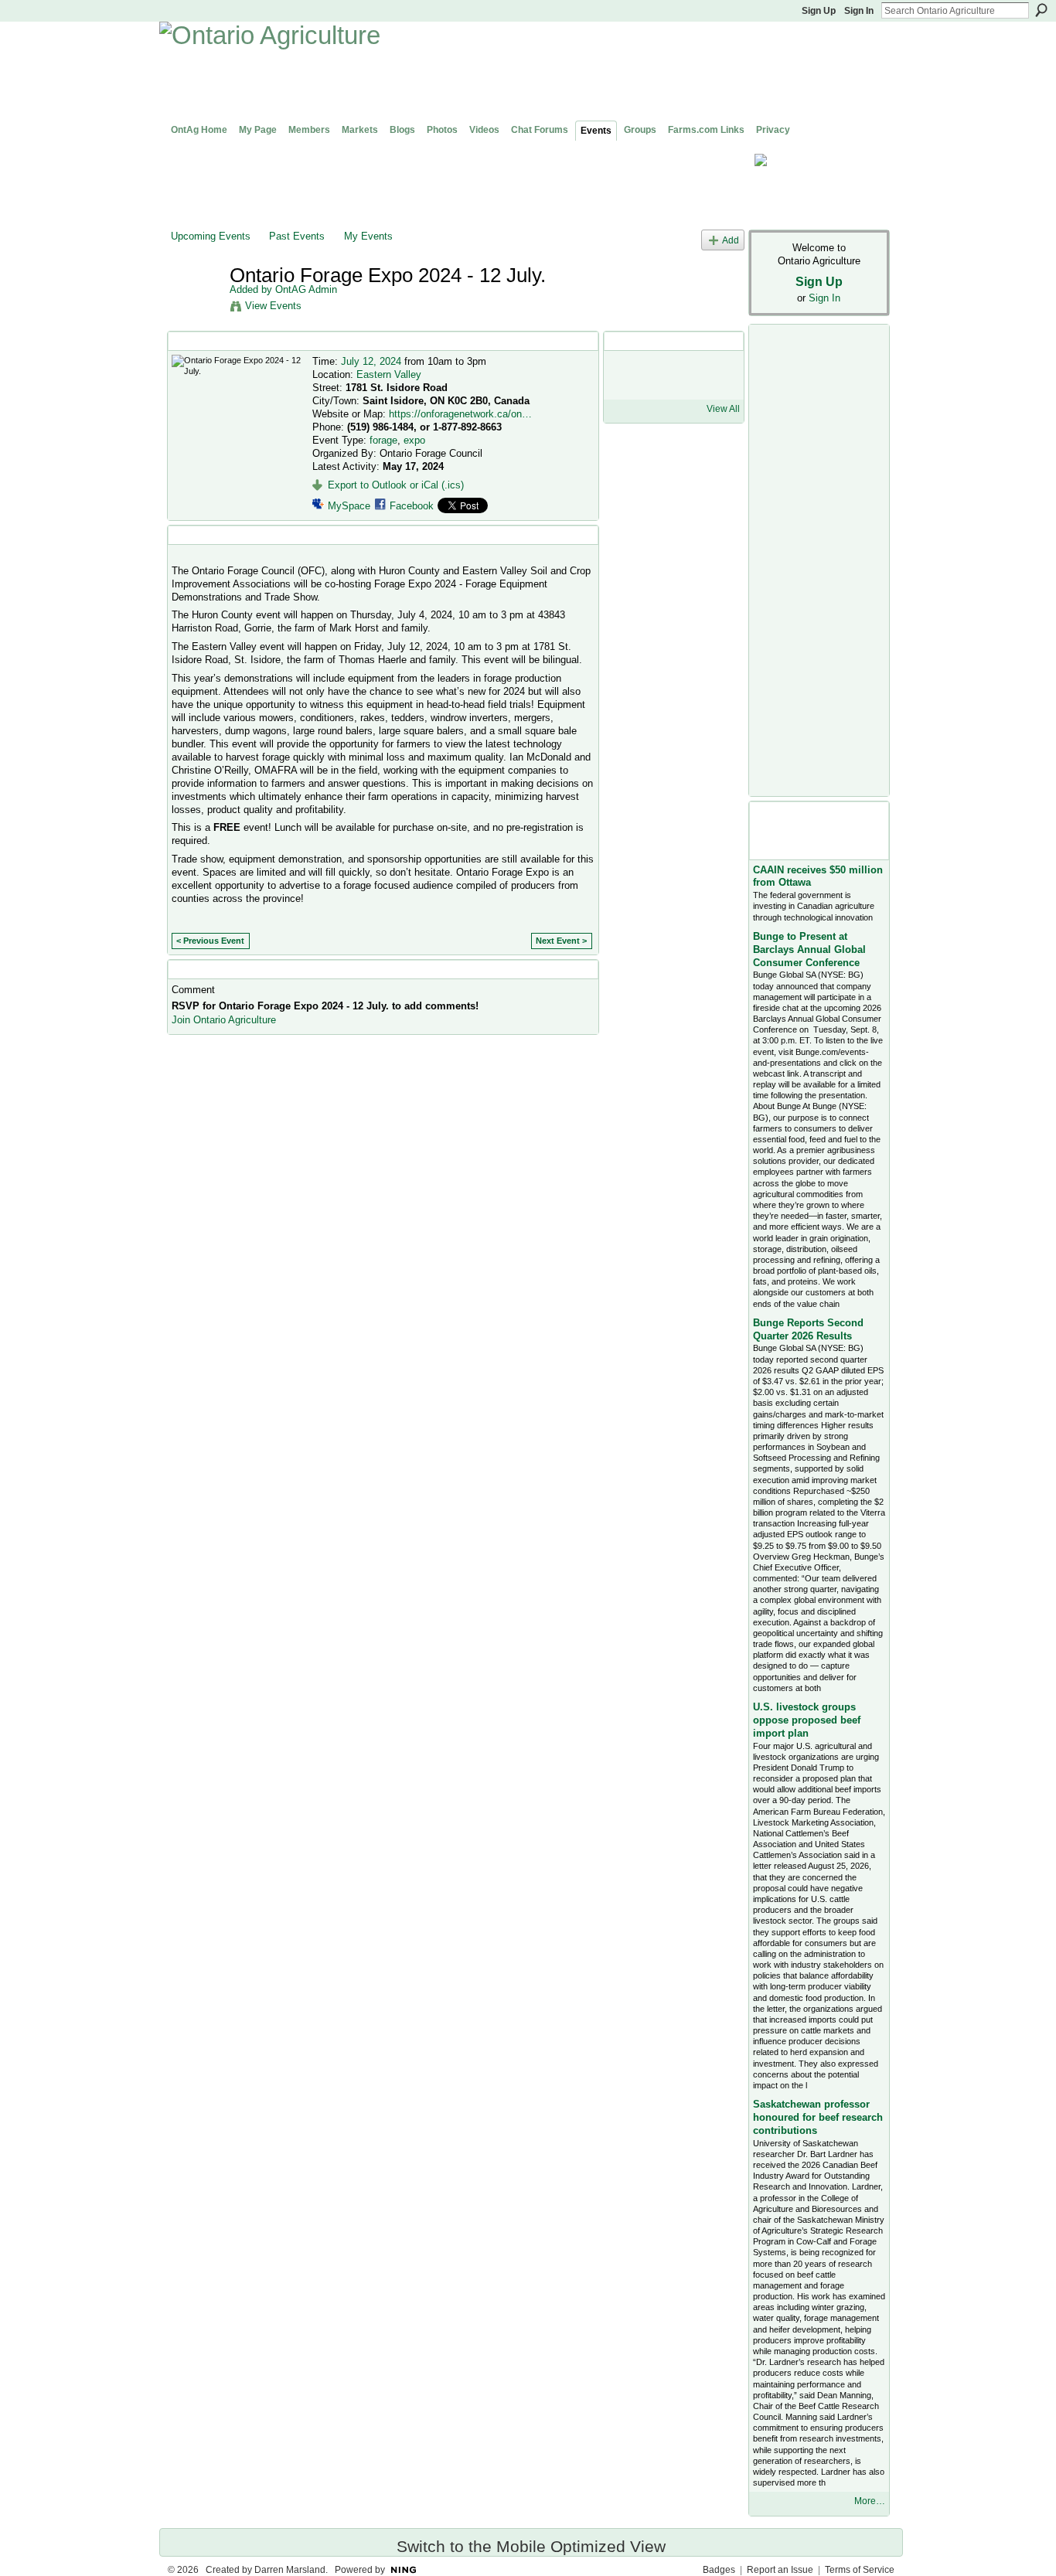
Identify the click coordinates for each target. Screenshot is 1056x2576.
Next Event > (561, 941)
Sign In (859, 11)
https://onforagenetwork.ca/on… (460, 414)
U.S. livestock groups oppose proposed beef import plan (807, 1720)
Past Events (297, 236)
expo (414, 440)
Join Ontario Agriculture (224, 1020)
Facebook (412, 506)
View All (723, 409)
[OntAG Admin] (196, 308)
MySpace (349, 506)
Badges (719, 2570)
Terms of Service (860, 2570)
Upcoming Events (211, 236)
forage (383, 440)
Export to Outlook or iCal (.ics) (396, 485)
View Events (273, 306)
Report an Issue (780, 2570)
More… (870, 2501)
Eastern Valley (389, 374)
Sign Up (819, 11)
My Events (368, 236)
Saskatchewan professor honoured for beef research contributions (818, 2117)
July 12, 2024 (371, 361)
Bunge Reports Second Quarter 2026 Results (808, 1329)
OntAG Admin (306, 289)
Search (1041, 10)
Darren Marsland (290, 2570)
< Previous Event (210, 941)
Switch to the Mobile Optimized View (531, 2546)
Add (731, 240)
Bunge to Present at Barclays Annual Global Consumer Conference (809, 949)
